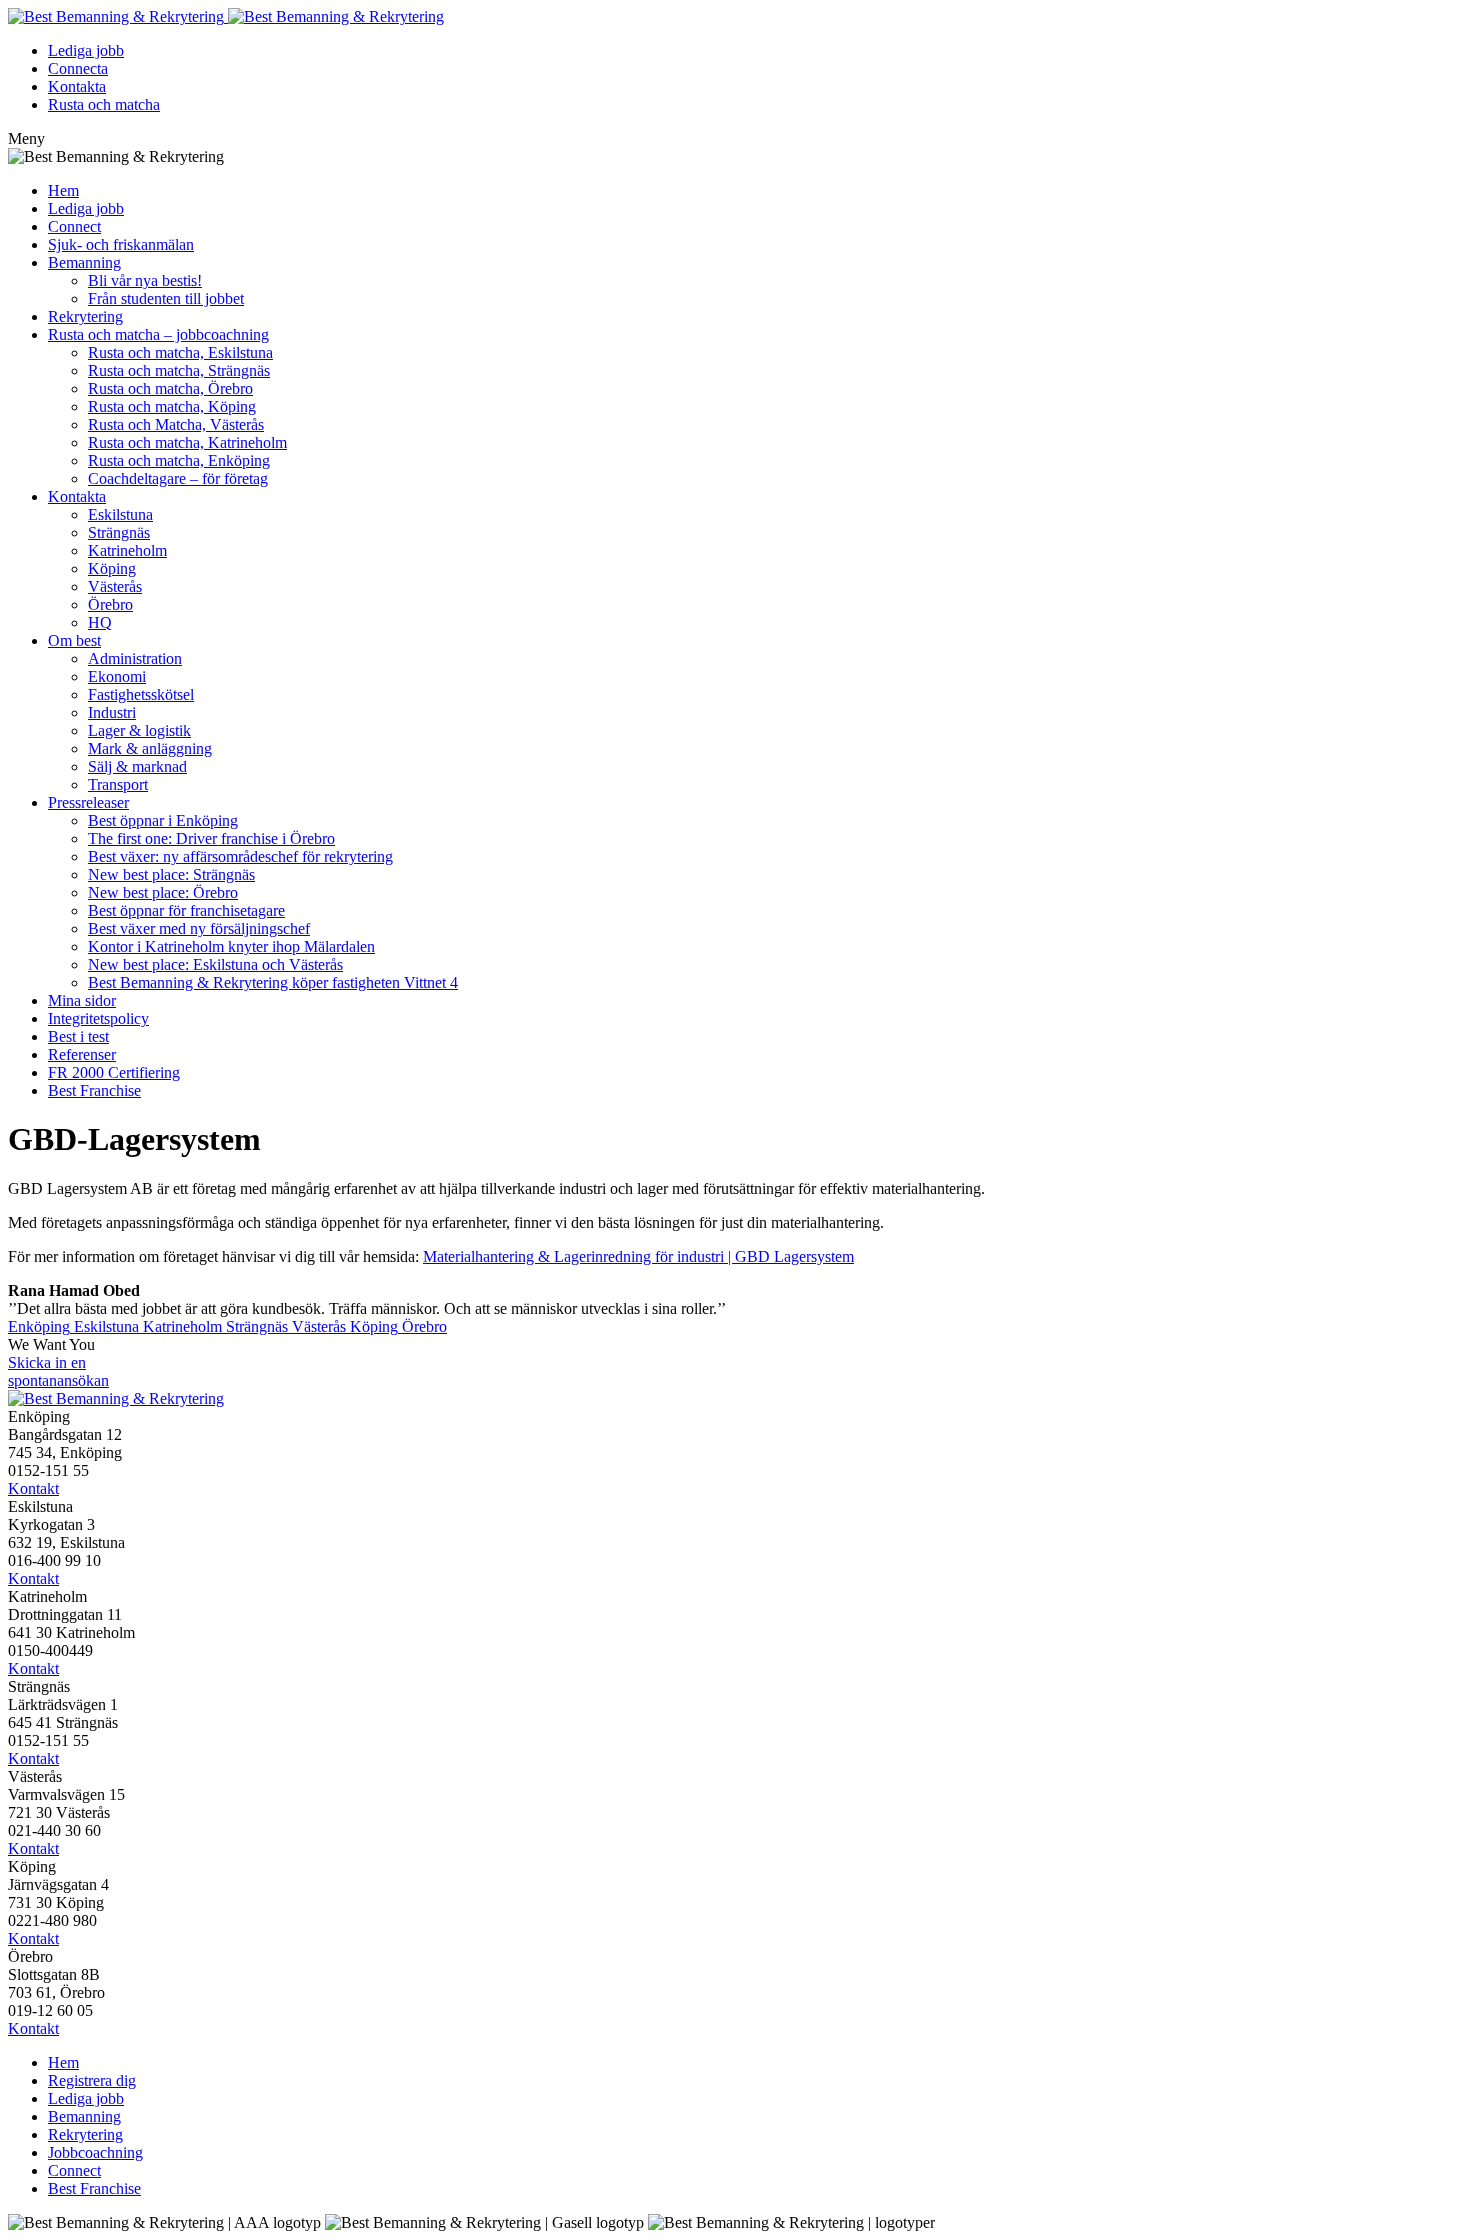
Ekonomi (117, 676)
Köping (112, 568)
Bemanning (84, 262)
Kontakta (77, 86)
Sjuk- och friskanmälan (121, 244)
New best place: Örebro (163, 892)
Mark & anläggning (150, 748)
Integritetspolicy (98, 1018)
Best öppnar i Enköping (163, 820)
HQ (100, 622)
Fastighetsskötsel (141, 694)
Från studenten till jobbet (166, 298)
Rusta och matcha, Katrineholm (187, 442)
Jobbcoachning (95, 2152)
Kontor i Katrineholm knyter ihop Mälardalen (231, 946)
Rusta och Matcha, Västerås (176, 424)
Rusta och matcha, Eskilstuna (180, 352)
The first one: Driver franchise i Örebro (211, 838)
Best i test (78, 1036)
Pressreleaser (88, 802)
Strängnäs (119, 532)
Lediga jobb (86, 50)
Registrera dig (92, 2080)
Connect (74, 226)
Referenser (82, 1054)
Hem (63, 190)
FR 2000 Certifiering (114, 1072)
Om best (74, 640)
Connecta (78, 68)
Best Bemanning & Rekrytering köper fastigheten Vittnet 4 (273, 982)
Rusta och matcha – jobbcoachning (158, 334)
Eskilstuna (120, 514)
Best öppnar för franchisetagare (186, 910)
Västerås (115, 586)
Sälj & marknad (137, 766)
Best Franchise (94, 1090)
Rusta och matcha (104, 104)
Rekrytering (85, 316)
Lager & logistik (139, 730)
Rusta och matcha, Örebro (170, 388)
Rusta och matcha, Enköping (179, 460)
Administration (135, 658)
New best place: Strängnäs (171, 874)
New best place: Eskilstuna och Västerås (215, 964)
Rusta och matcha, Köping (172, 406)
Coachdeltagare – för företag (178, 478)
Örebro (110, 604)
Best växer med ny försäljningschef (199, 928)
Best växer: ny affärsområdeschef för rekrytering (240, 856)
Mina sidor (82, 1000)
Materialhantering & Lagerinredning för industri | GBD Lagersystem (638, 1256)
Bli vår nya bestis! (145, 280)
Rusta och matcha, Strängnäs (179, 370)
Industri (112, 712)
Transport (118, 784)
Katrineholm (127, 550)
